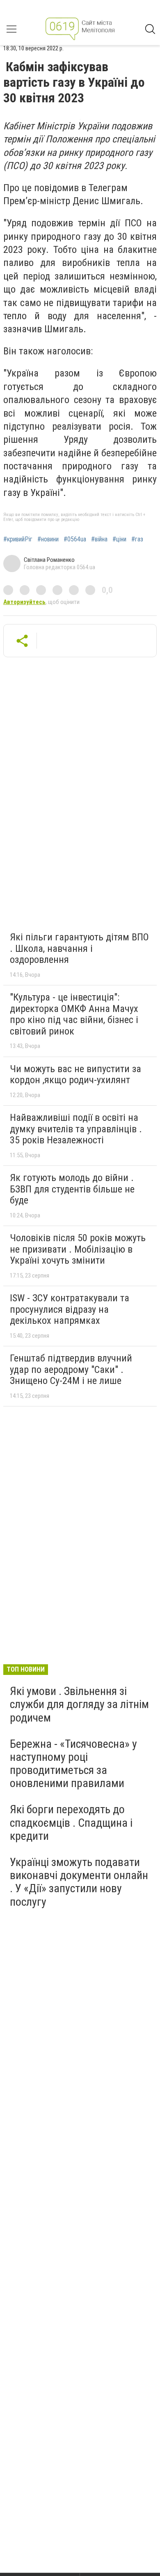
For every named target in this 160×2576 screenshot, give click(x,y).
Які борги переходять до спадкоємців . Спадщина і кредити (71, 1822)
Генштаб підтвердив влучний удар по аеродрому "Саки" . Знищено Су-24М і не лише (71, 1369)
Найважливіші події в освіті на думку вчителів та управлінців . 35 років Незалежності (76, 1129)
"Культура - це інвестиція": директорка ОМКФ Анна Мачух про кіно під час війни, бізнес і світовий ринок (74, 1014)
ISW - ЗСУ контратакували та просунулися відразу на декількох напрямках (70, 1309)
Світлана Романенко (49, 560)
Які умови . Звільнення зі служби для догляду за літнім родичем (79, 1704)
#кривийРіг (18, 539)
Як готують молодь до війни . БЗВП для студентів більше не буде (72, 1189)
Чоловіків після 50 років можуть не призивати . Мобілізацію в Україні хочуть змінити (78, 1249)
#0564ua (75, 539)
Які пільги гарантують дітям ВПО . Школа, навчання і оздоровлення (79, 948)
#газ (137, 539)
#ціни (119, 539)
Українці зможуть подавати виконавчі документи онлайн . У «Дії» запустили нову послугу (79, 1882)
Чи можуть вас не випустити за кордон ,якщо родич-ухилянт (75, 1075)
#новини (48, 539)
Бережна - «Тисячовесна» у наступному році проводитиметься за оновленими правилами (73, 1764)
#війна (99, 539)
